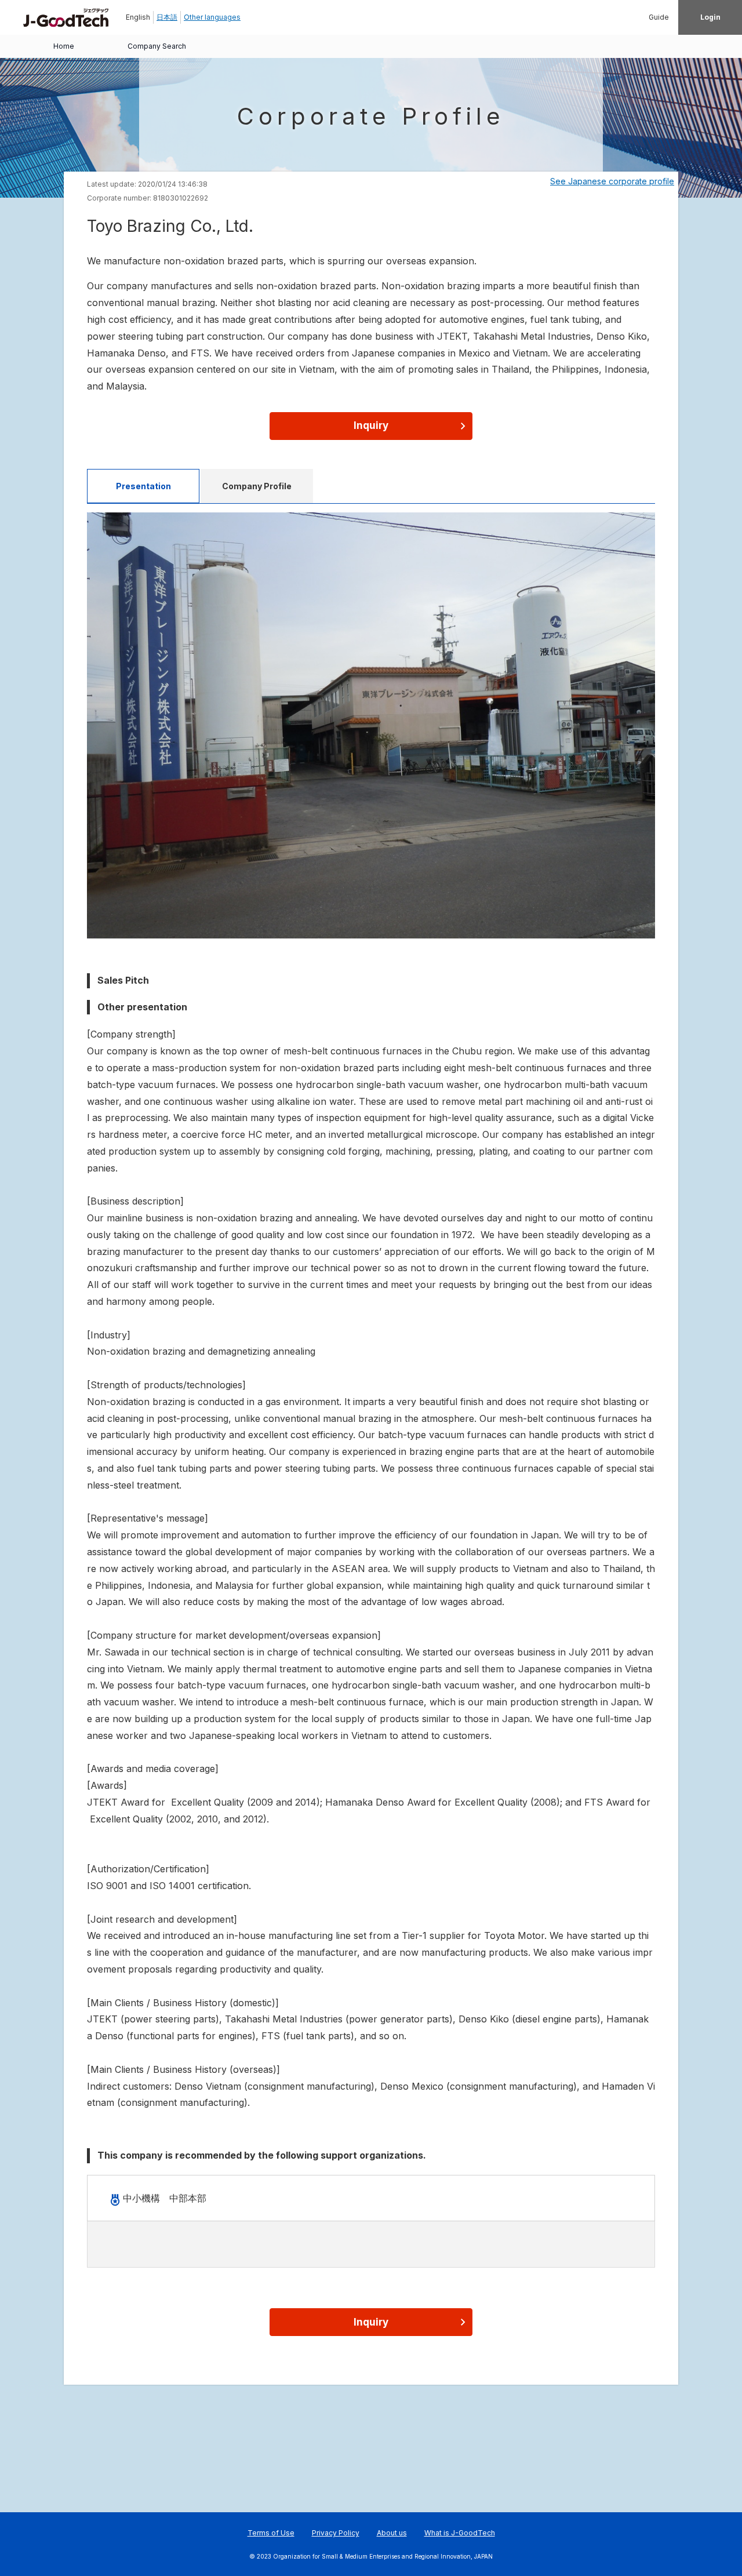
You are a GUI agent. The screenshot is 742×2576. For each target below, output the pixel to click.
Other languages (212, 17)
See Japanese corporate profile (612, 181)
